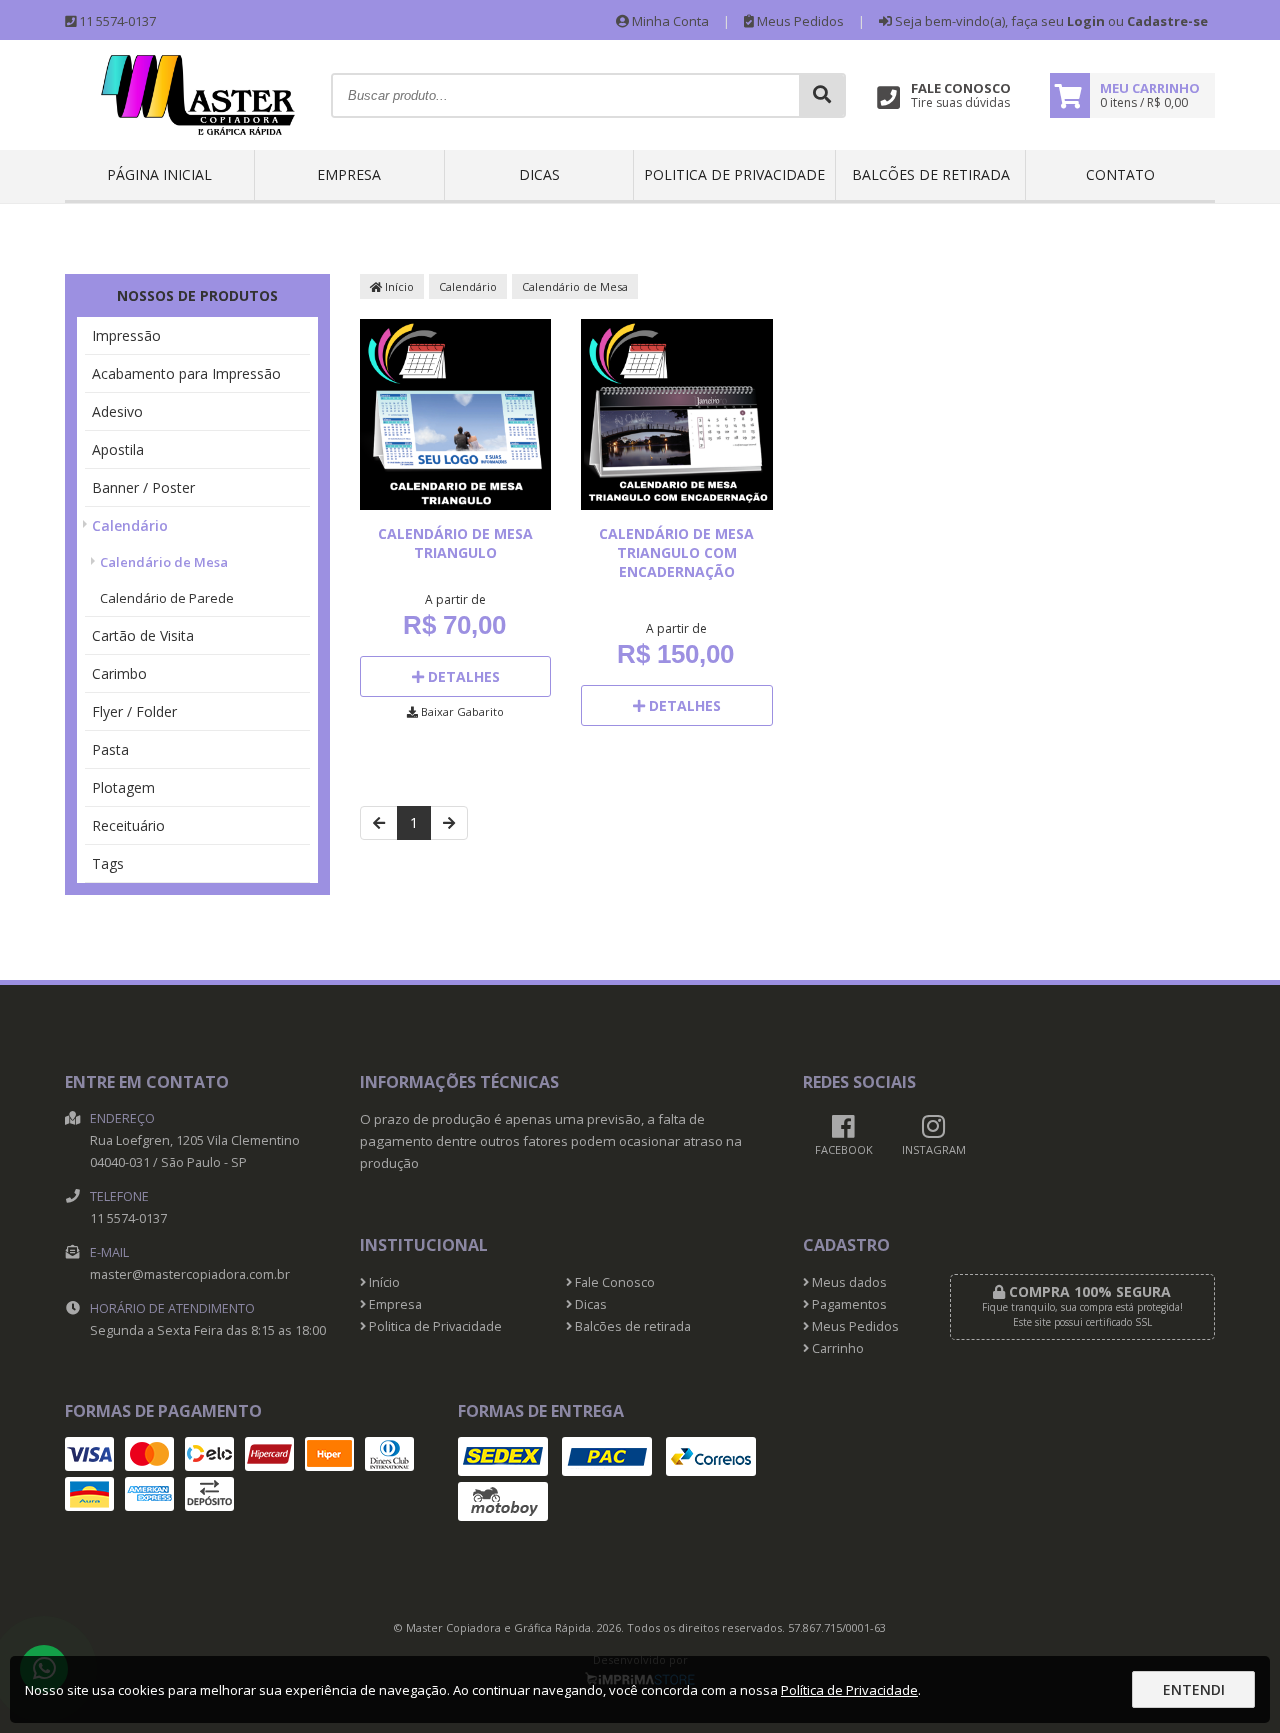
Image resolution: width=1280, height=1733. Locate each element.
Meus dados (848, 1282)
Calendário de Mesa (164, 562)
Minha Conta (669, 21)
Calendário (130, 525)
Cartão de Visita (143, 635)
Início (398, 286)
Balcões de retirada (931, 174)
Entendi (1194, 1689)
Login (1086, 21)
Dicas (539, 174)
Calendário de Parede (167, 598)
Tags (108, 863)
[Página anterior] (379, 823)
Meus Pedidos (799, 21)
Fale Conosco (613, 1282)
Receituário (128, 825)
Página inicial (159, 174)
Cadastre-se (1167, 21)
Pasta (110, 749)
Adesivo (117, 411)
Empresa (349, 174)
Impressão (126, 335)
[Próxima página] (449, 823)
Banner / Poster (143, 487)
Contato (1120, 174)
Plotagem (123, 787)
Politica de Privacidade (734, 174)
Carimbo (119, 673)
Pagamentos (848, 1304)
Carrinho (836, 1348)
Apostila (118, 449)
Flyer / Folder (134, 711)
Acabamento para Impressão (186, 373)
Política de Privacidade (849, 1690)
